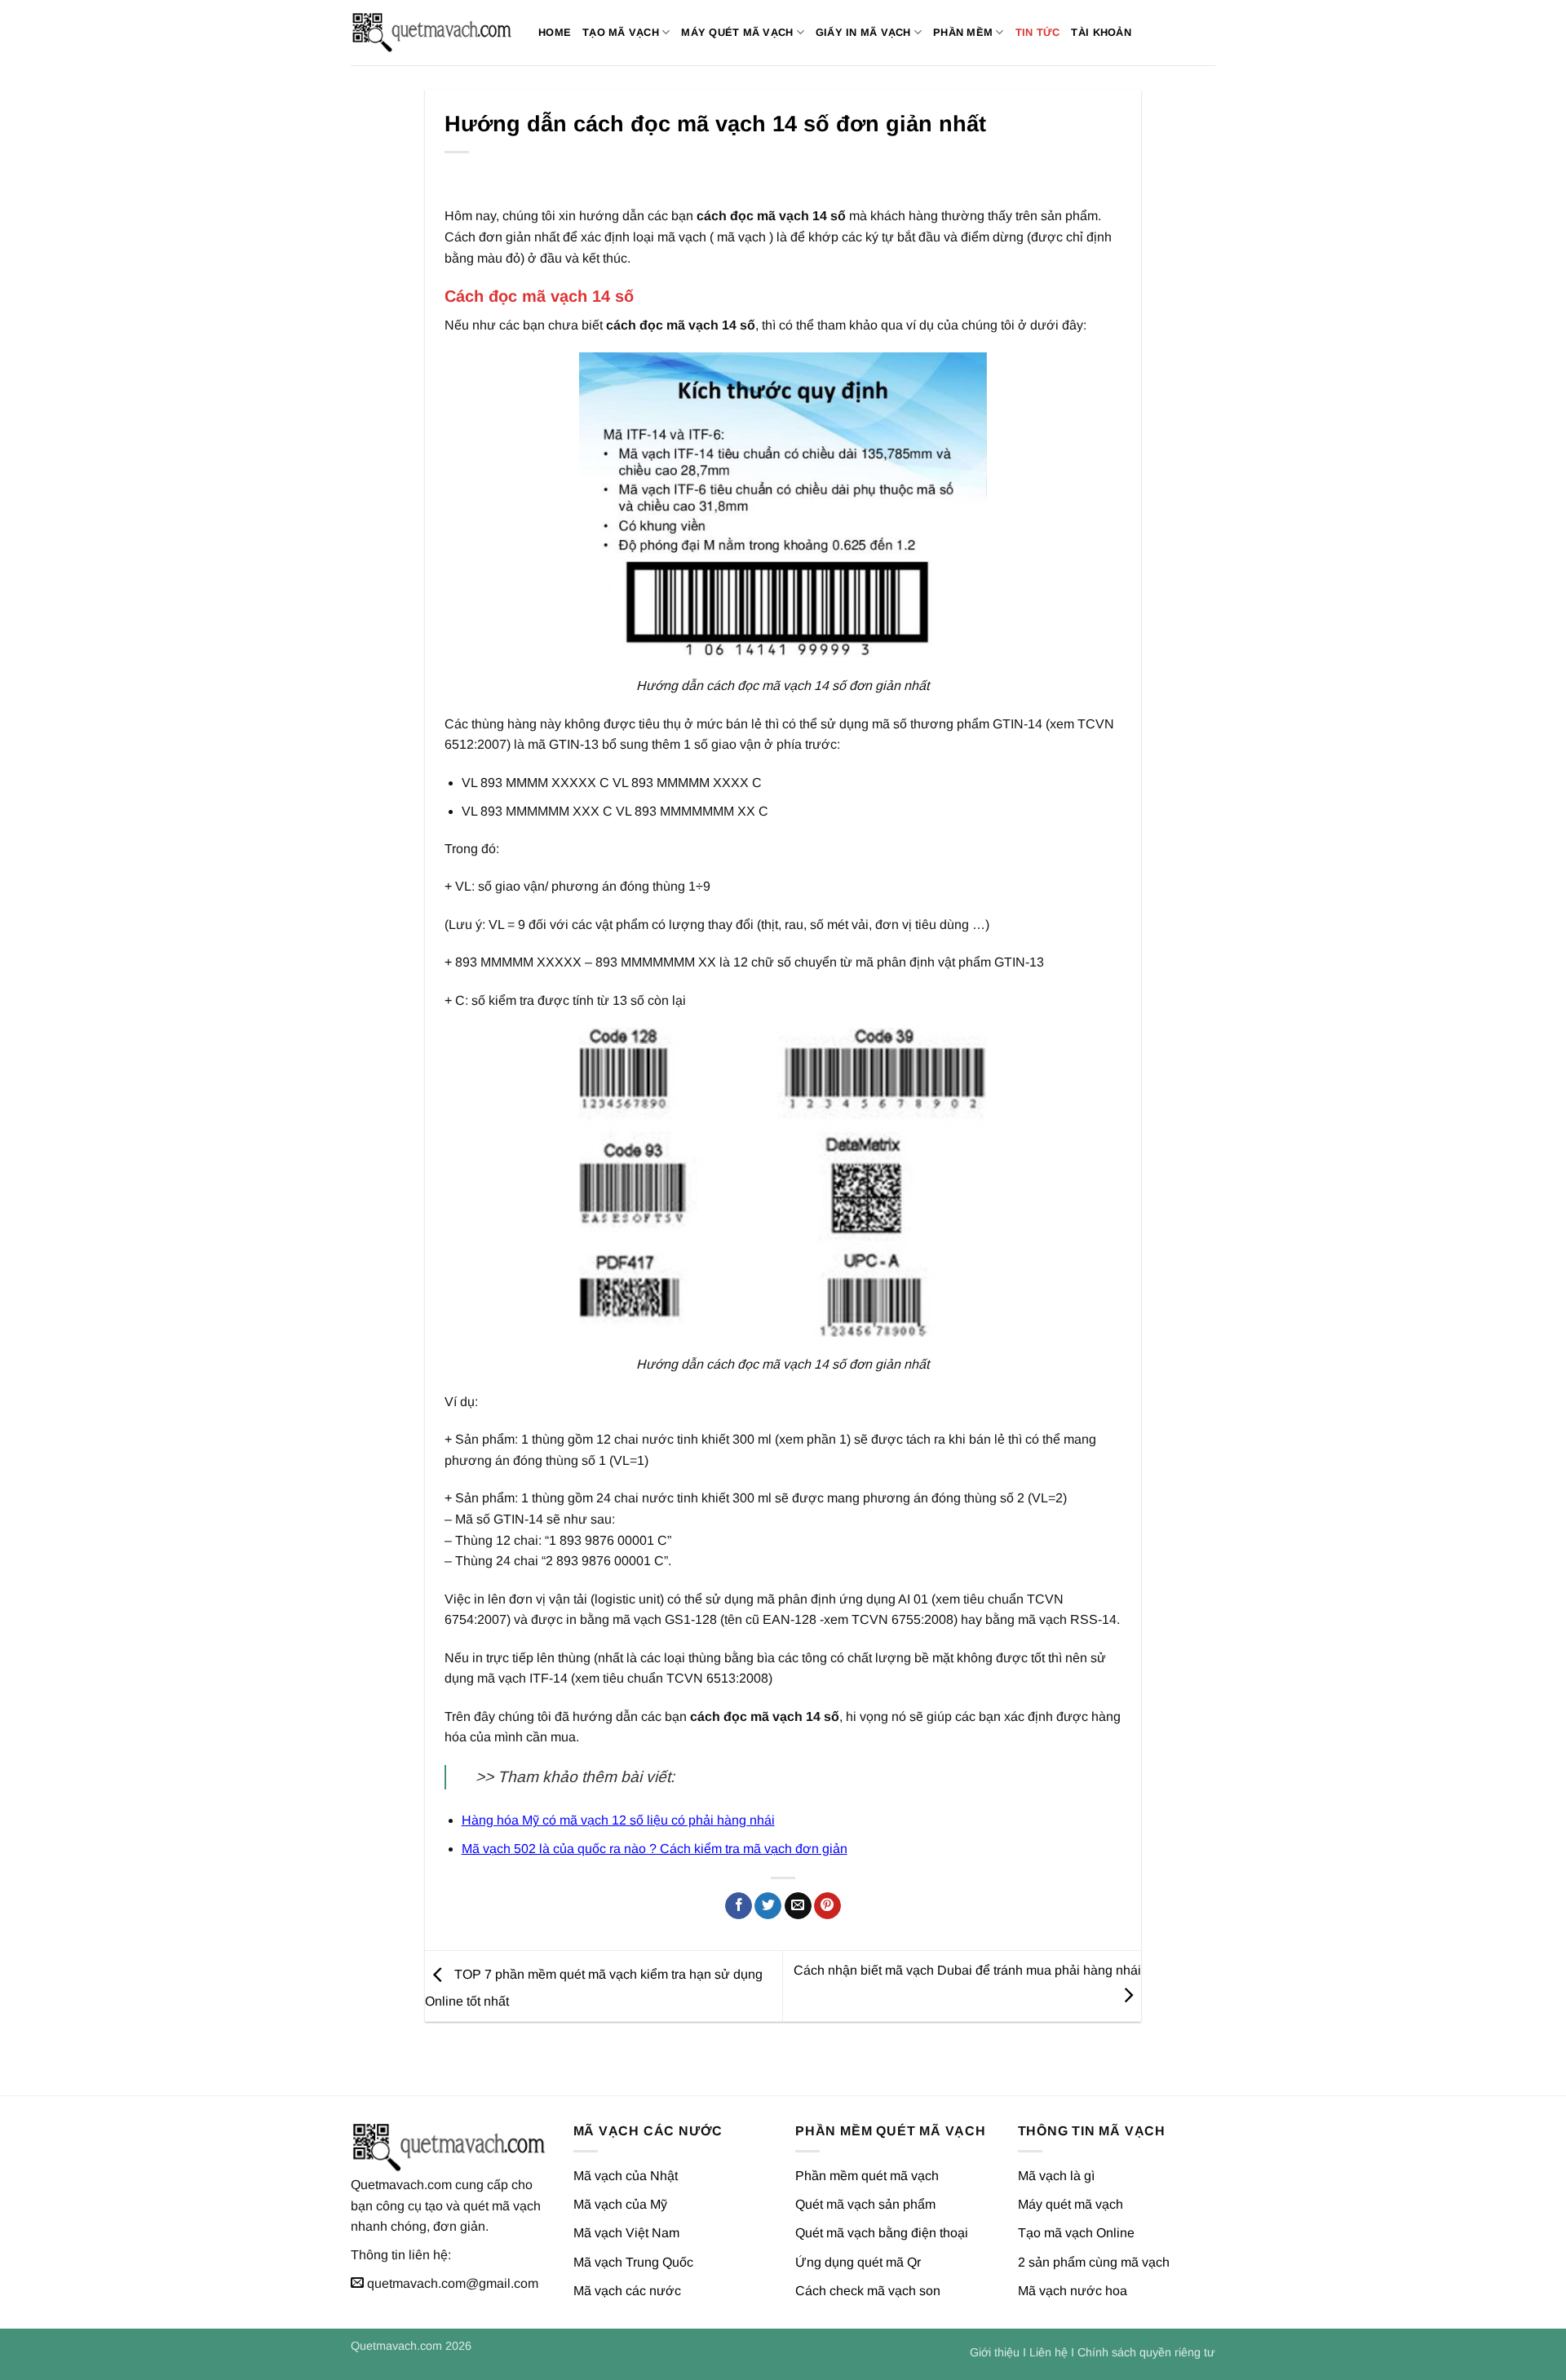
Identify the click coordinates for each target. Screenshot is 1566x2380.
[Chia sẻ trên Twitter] (768, 1906)
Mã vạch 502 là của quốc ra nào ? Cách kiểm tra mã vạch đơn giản (655, 1849)
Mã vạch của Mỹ (620, 2204)
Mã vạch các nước (627, 2291)
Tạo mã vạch (621, 32)
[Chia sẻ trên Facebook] (739, 1906)
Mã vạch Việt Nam (626, 2233)
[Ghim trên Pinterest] (827, 1906)
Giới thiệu (995, 2352)
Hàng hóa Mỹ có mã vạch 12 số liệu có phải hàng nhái (618, 1820)
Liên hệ (1048, 2352)
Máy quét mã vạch (737, 32)
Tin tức (1038, 32)
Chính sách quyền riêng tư (1146, 2352)
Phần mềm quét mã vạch (867, 2176)
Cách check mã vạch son (868, 2291)
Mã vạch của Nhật (626, 2176)
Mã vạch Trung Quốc (633, 2262)
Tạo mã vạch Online (1076, 2233)
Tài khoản (1101, 32)
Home (555, 32)
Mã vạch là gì (1056, 2176)
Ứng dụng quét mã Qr (858, 2262)
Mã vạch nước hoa (1073, 2291)
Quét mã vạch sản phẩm (865, 2204)
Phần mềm (963, 32)
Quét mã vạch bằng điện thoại (882, 2233)
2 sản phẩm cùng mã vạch (1094, 2262)
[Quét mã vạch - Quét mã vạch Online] (432, 33)
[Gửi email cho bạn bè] (798, 1906)
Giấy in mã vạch (863, 32)
